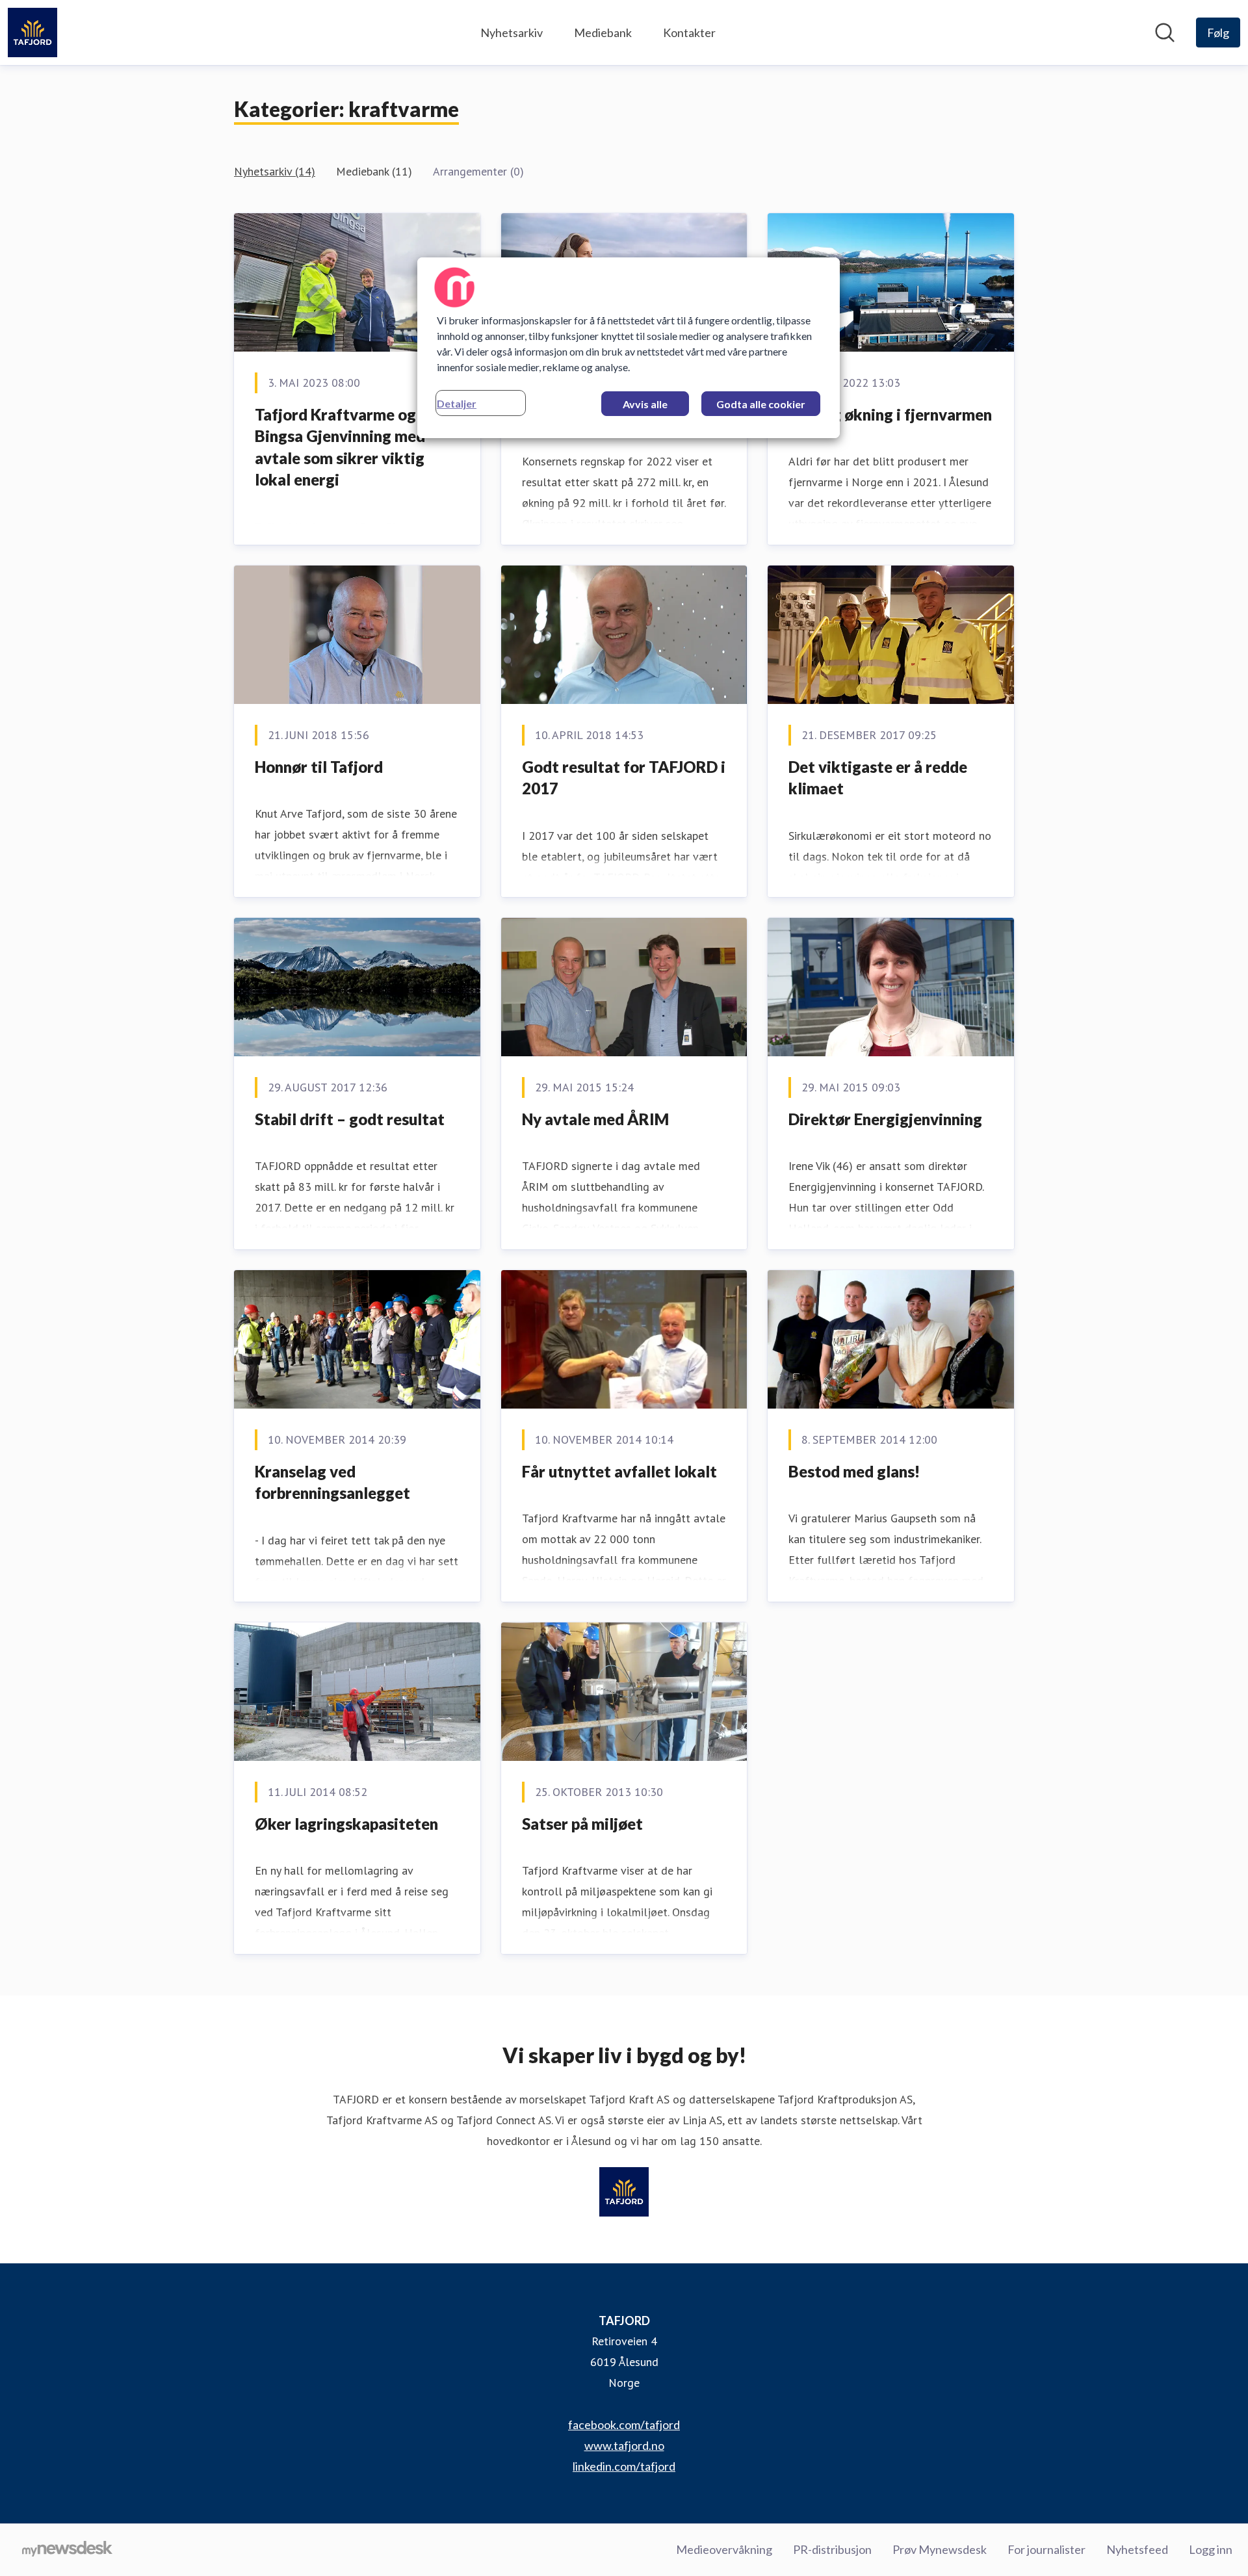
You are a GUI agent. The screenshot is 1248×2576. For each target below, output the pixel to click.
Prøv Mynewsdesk (940, 2549)
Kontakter (689, 33)
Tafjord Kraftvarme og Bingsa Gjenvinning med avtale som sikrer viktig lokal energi (340, 447)
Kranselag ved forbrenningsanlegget (332, 1482)
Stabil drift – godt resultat (350, 1119)
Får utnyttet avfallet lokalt (619, 1471)
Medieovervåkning (724, 2549)
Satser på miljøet (582, 1824)
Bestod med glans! (854, 1471)
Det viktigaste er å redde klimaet (878, 778)
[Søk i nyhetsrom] (1165, 33)
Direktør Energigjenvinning (885, 1119)
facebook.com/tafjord (624, 2425)
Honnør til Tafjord (319, 767)
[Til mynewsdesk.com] (67, 2550)
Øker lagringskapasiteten (346, 1824)
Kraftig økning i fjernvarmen (890, 414)
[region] (629, 348)
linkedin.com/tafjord (624, 2466)
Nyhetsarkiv (512, 33)
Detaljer (457, 403)
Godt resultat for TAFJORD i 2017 (624, 778)
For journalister (1046, 2549)
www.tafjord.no (624, 2445)
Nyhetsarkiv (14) (275, 171)
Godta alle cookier (761, 404)
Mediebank (603, 33)
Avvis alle (645, 404)
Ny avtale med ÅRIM (595, 1119)
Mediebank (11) (374, 171)
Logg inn (1211, 2549)
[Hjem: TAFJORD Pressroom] (32, 33)
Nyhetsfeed (1137, 2549)
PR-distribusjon (832, 2549)
